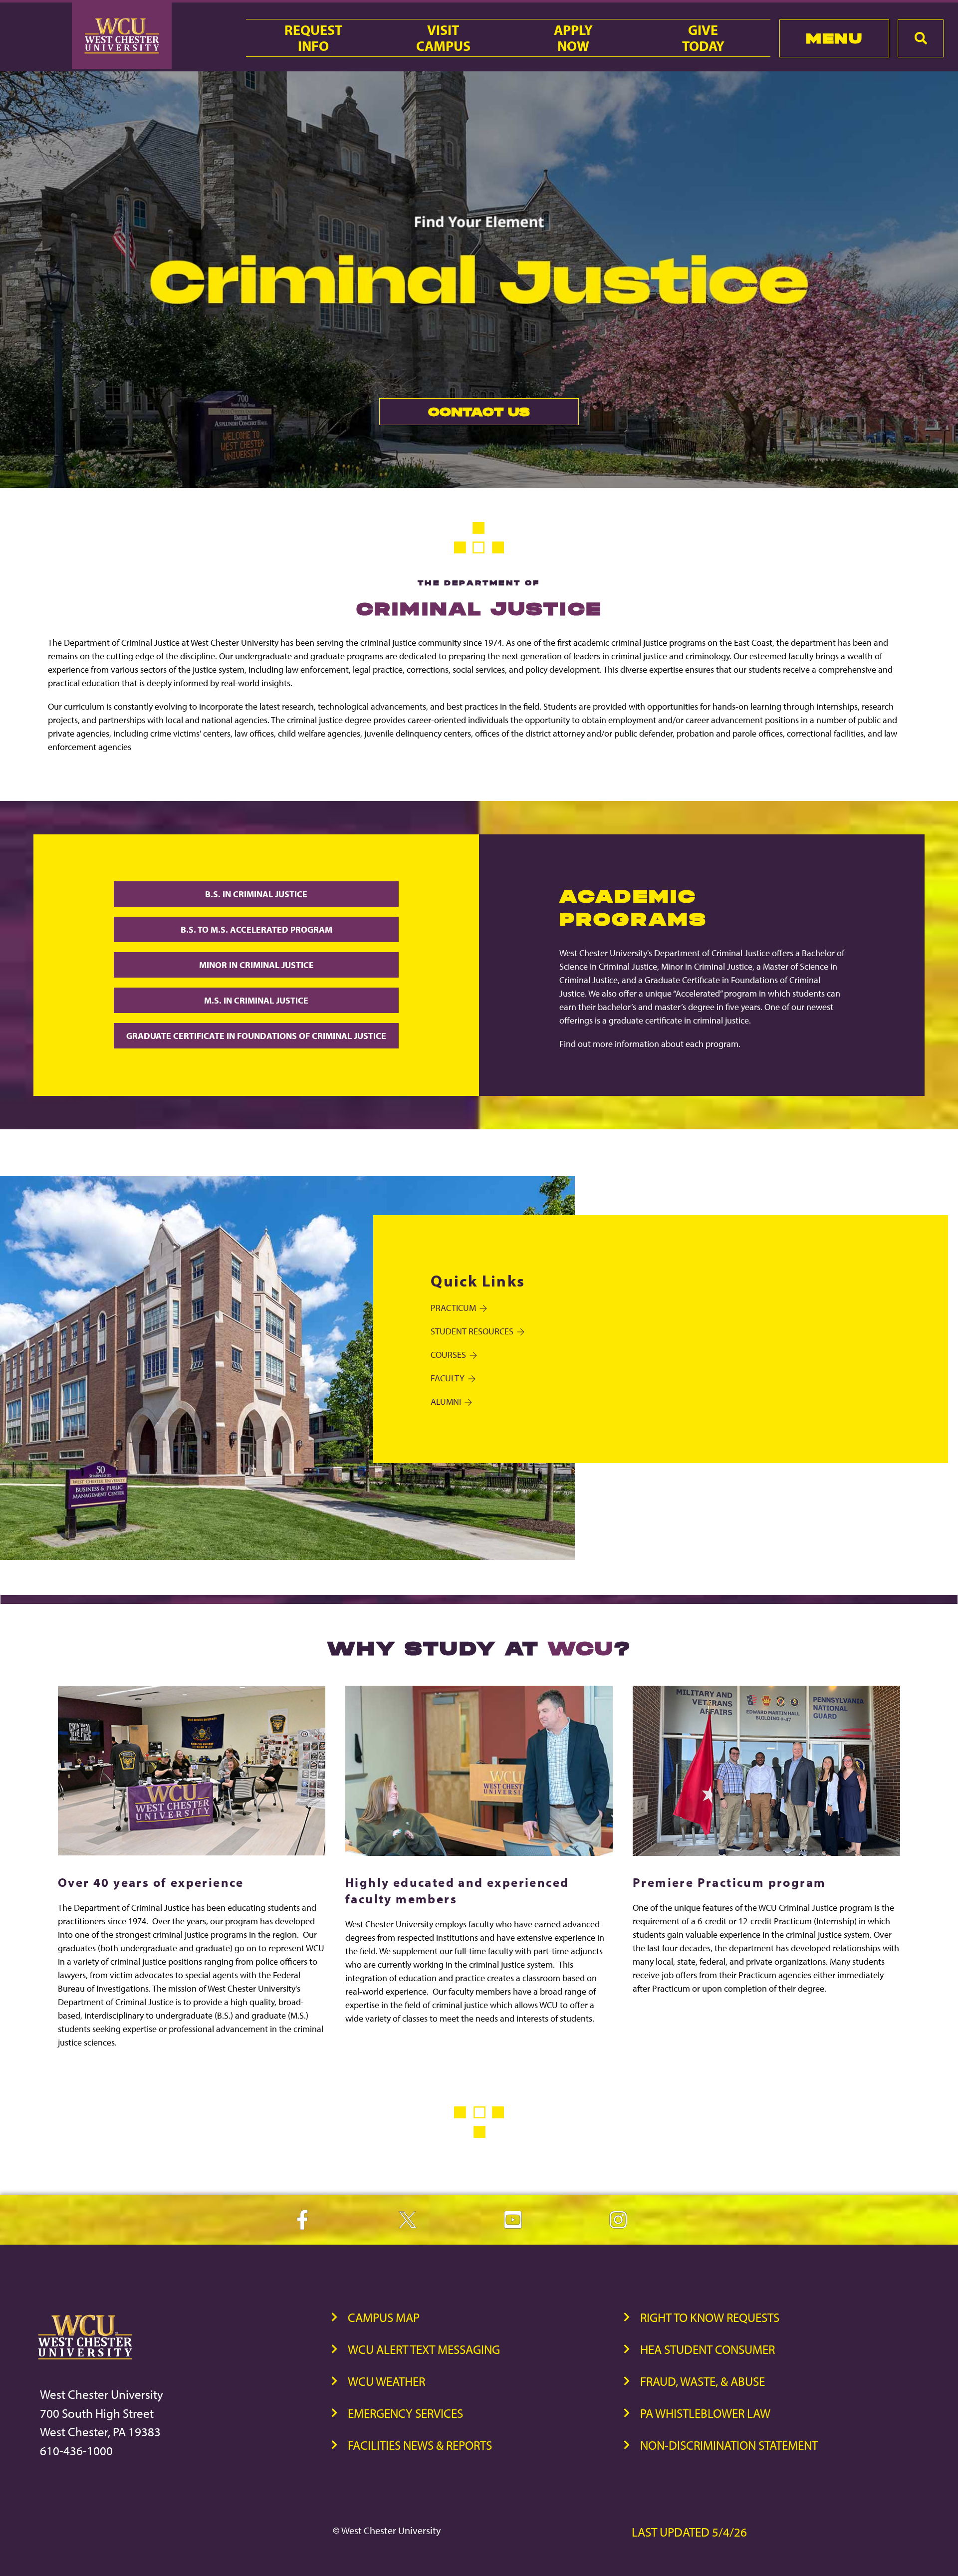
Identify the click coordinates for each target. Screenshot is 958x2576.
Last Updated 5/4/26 (689, 2532)
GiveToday (703, 38)
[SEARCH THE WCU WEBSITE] (921, 38)
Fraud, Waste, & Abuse (703, 2381)
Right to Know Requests (710, 2317)
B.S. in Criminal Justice (256, 894)
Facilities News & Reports (420, 2445)
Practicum (453, 1308)
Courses (448, 1355)
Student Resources (472, 1331)
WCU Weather (386, 2381)
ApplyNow (573, 38)
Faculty (448, 1378)
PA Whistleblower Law (705, 2413)
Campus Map (384, 2317)
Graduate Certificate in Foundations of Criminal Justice (256, 1036)
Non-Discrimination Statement (729, 2445)
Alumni (446, 1402)
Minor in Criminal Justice (256, 965)
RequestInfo (313, 38)
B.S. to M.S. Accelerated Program (256, 929)
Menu (834, 38)
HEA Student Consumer (708, 2349)
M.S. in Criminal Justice (256, 1000)
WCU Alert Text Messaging (424, 2349)
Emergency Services (405, 2413)
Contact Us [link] (455, 414)
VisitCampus (443, 38)
